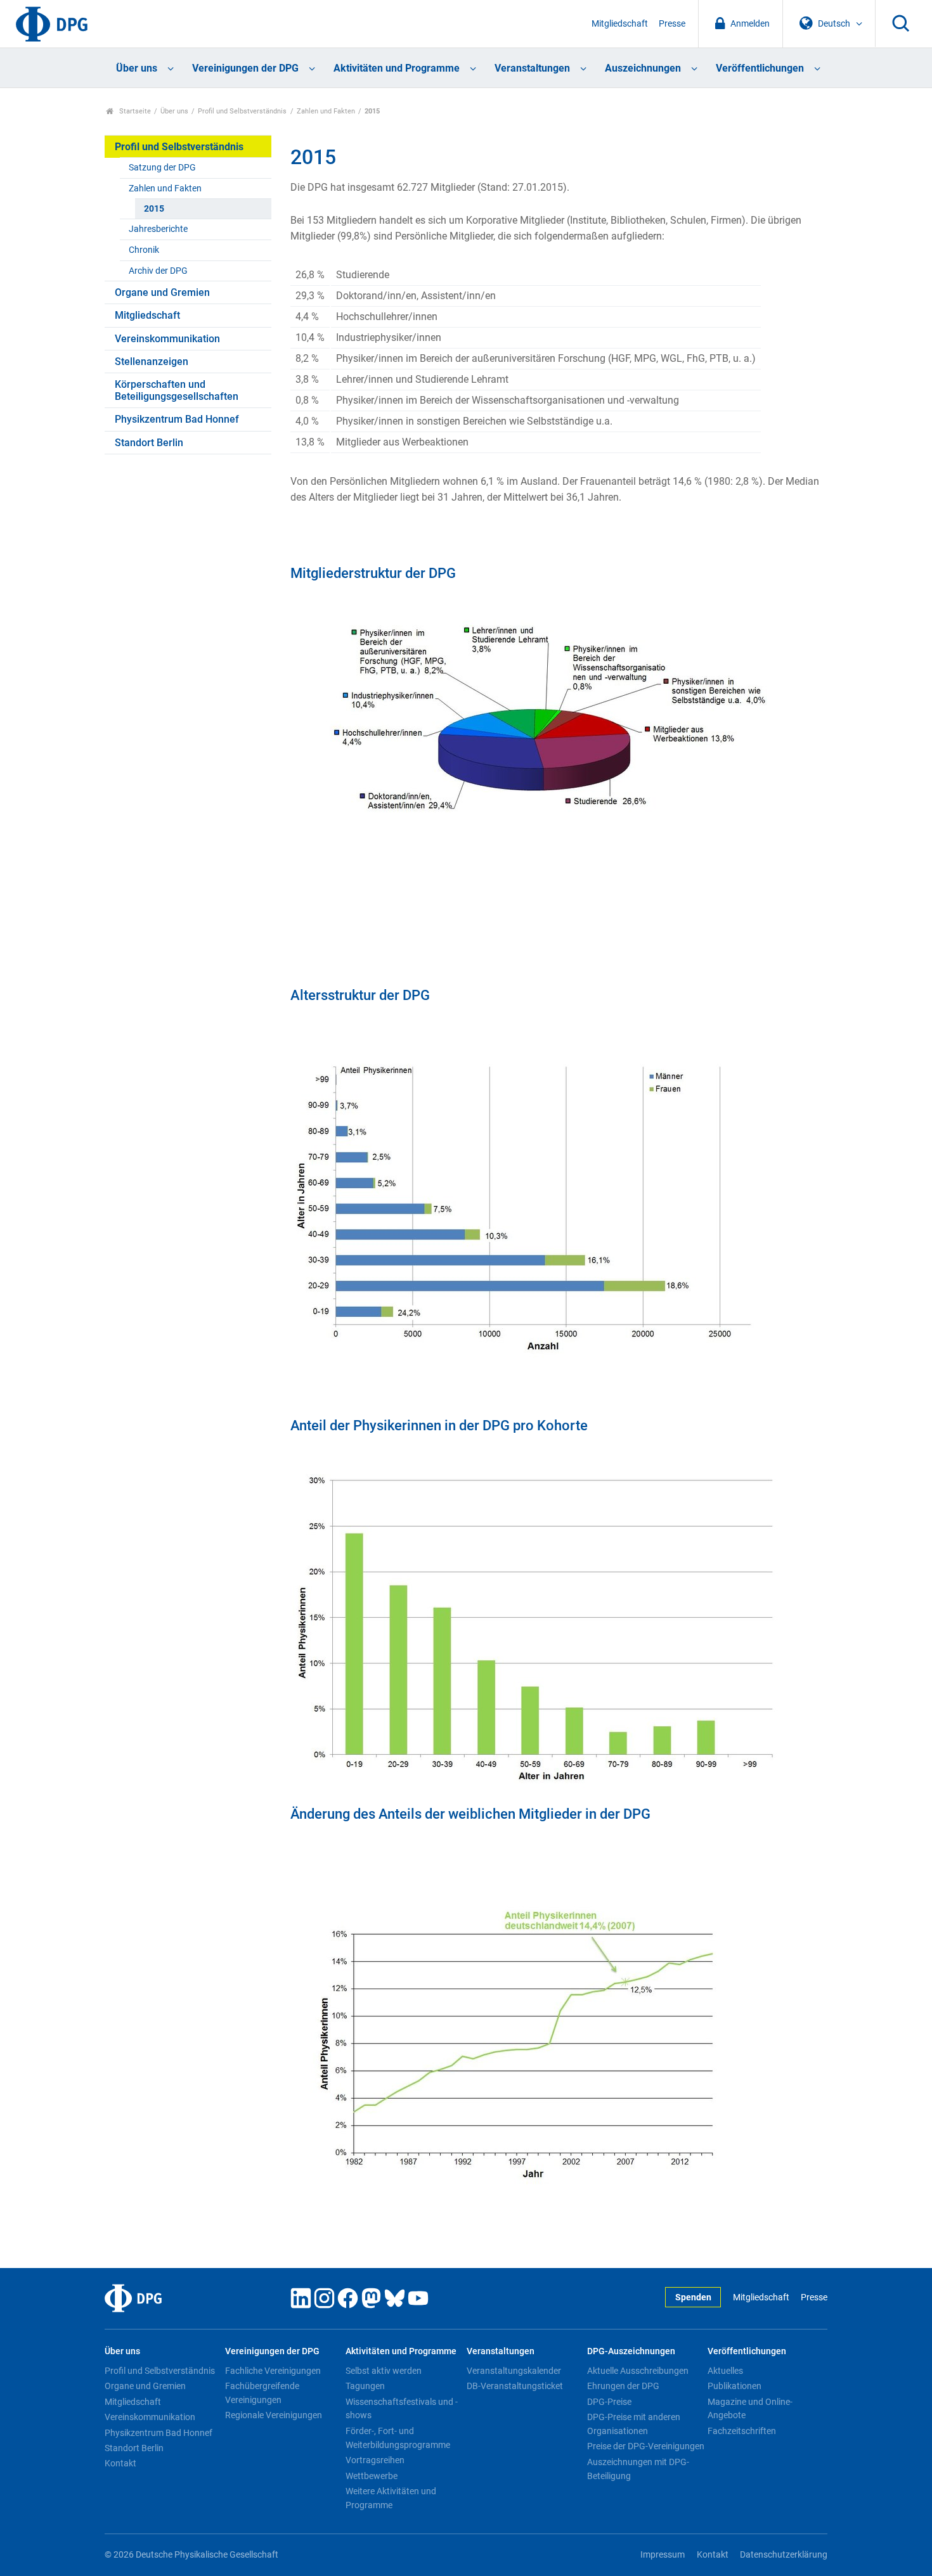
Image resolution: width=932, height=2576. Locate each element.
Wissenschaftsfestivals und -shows (402, 2409)
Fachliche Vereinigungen (273, 2371)
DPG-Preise (609, 2402)
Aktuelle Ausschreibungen (638, 2371)
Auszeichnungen (643, 68)
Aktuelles (725, 2371)
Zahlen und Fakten (326, 111)
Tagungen (365, 2386)
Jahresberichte (158, 229)
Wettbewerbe (372, 2476)
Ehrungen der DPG (623, 2386)
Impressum (663, 2555)
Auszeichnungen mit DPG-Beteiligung (638, 2469)
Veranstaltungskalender (514, 2371)
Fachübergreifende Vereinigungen (262, 2393)
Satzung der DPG (162, 168)
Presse (672, 24)
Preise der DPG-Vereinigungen (646, 2446)
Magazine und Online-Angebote (750, 2409)
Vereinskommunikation (167, 339)
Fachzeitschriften (742, 2431)
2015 (154, 209)
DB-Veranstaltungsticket (515, 2386)
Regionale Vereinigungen (274, 2415)
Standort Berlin (149, 443)
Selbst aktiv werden (384, 2371)
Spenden (693, 2297)
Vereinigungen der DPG (245, 68)
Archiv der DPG (158, 271)
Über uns (137, 68)
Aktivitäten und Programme (397, 68)
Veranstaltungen (532, 68)
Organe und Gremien (162, 292)
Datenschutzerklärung (784, 2555)
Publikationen (735, 2386)
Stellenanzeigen (152, 362)
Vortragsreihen (375, 2460)
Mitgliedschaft (620, 24)
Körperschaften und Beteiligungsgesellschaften (177, 390)
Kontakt (120, 2463)
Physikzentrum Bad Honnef (177, 419)
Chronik (144, 250)
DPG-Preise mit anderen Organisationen (634, 2424)
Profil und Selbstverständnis (242, 111)
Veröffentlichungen (760, 68)
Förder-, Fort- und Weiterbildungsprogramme (398, 2438)
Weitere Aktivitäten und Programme (391, 2498)
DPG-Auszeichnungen (631, 2351)
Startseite (134, 111)
